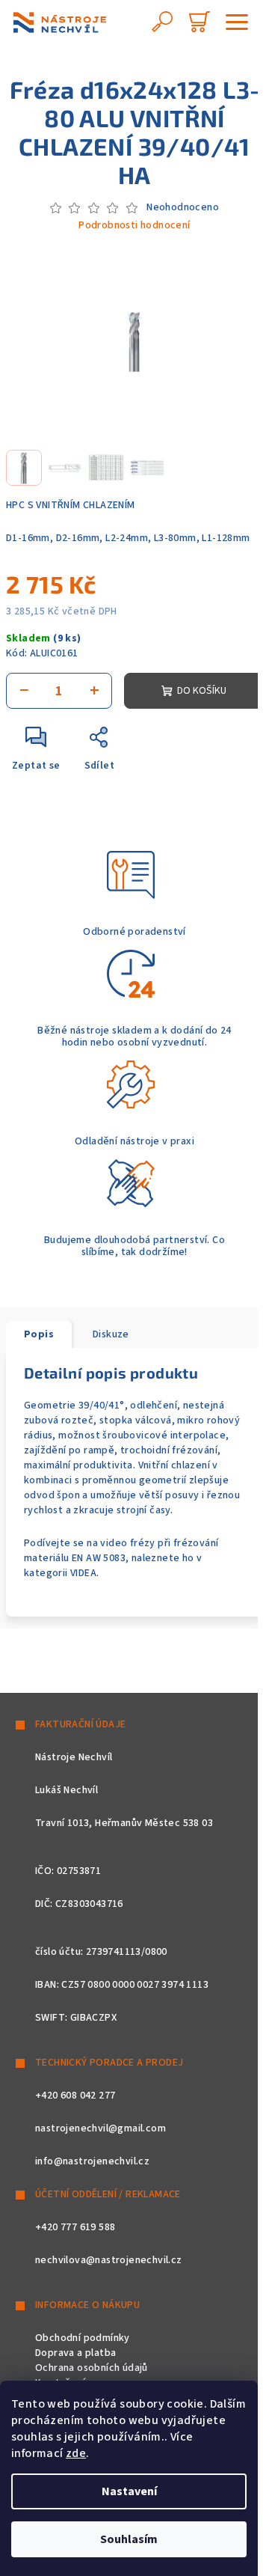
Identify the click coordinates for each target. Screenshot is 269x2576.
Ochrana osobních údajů (92, 2368)
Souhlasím (129, 2539)
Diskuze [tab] (111, 1334)
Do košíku (202, 691)
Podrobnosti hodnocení (134, 226)
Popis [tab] (39, 1334)
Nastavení (129, 2491)
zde (76, 2453)
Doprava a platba (75, 2353)
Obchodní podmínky (83, 2338)
